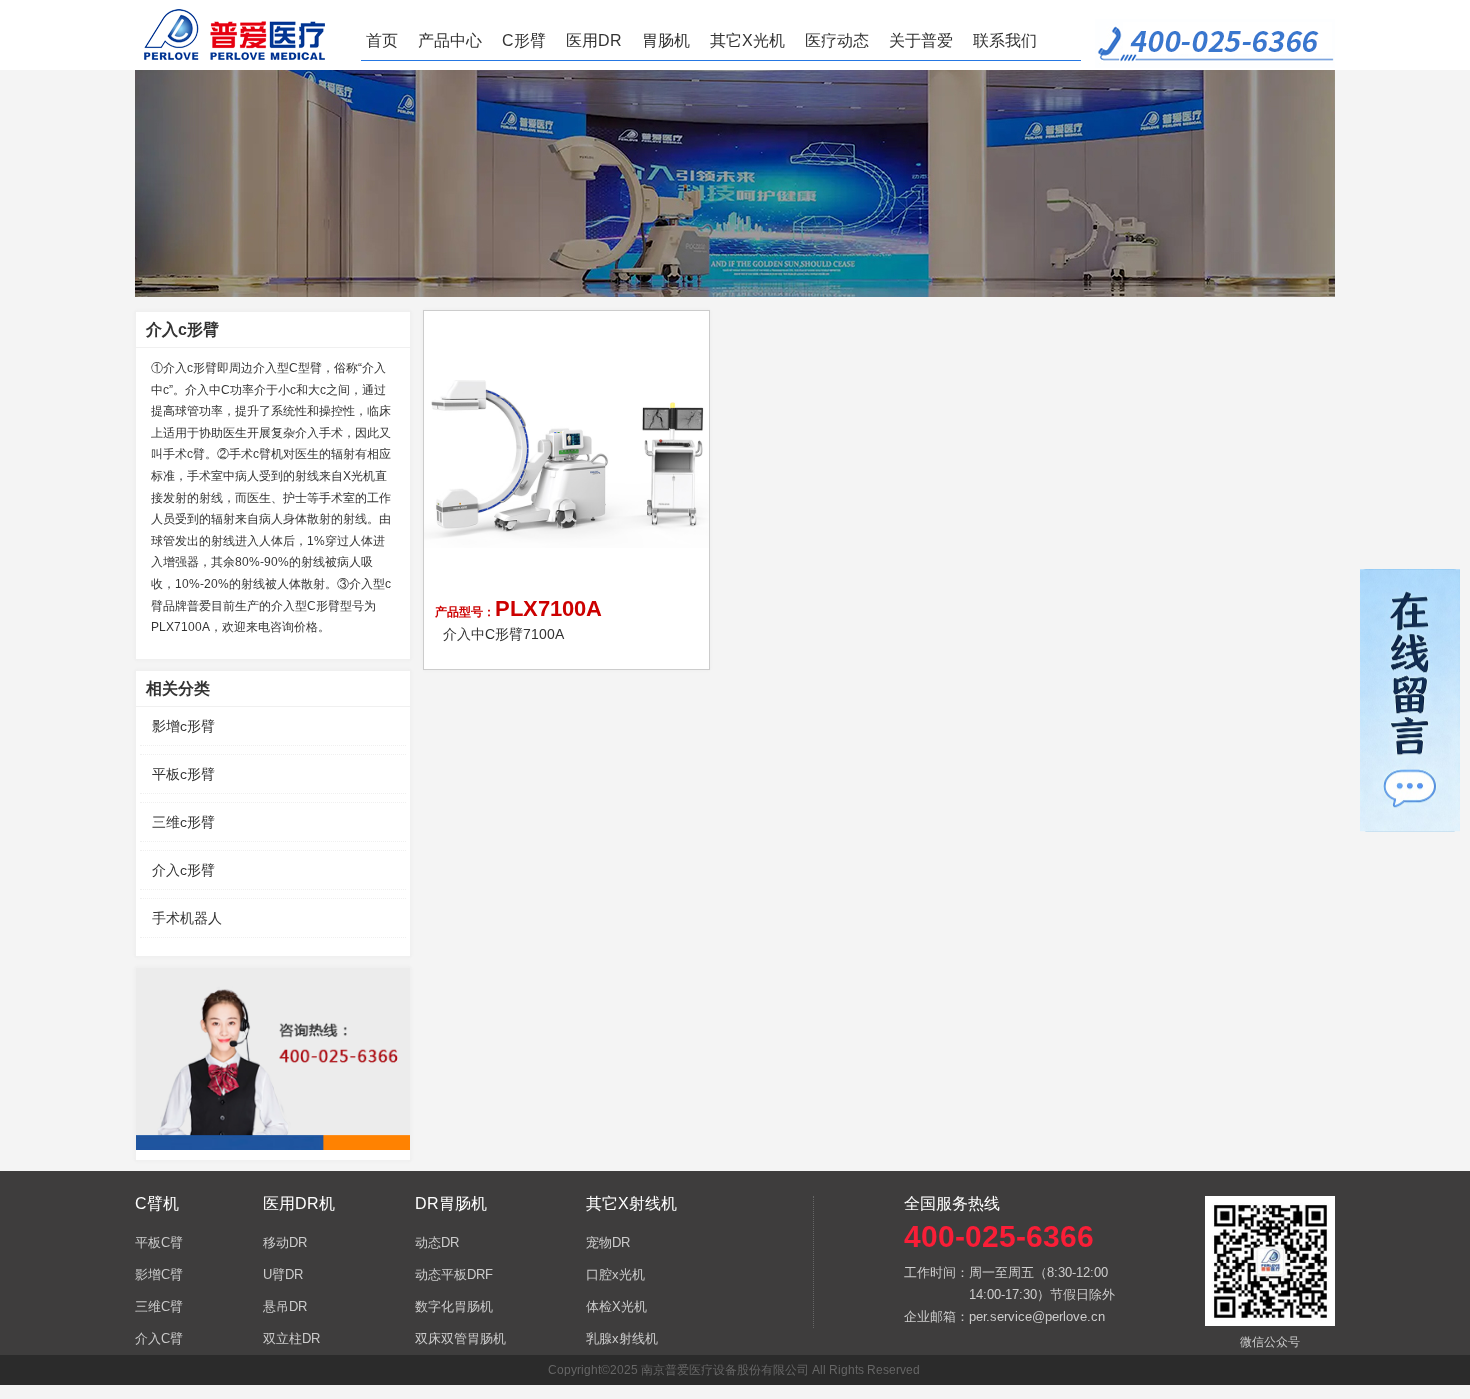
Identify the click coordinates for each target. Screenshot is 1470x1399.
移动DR (285, 1242)
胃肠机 (666, 40)
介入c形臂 (183, 870)
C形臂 (524, 40)
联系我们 (1005, 40)
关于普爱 (921, 40)
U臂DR (283, 1274)
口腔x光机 (615, 1274)
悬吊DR (285, 1306)
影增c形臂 (183, 726)
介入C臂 (159, 1338)
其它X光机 (747, 40)
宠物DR (608, 1242)
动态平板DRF (454, 1274)
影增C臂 (159, 1274)
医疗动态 (837, 40)
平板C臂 (159, 1242)
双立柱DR (291, 1338)
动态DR (437, 1242)
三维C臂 (159, 1306)
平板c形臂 (183, 774)
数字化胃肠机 (454, 1306)
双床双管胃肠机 (460, 1338)
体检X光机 (616, 1306)
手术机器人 (187, 918)
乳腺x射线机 (622, 1338)
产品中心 (450, 40)
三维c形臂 (183, 822)
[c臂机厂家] (243, 35)
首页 (382, 40)
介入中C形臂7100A (503, 634)
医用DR (594, 40)
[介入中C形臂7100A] (568, 455)
